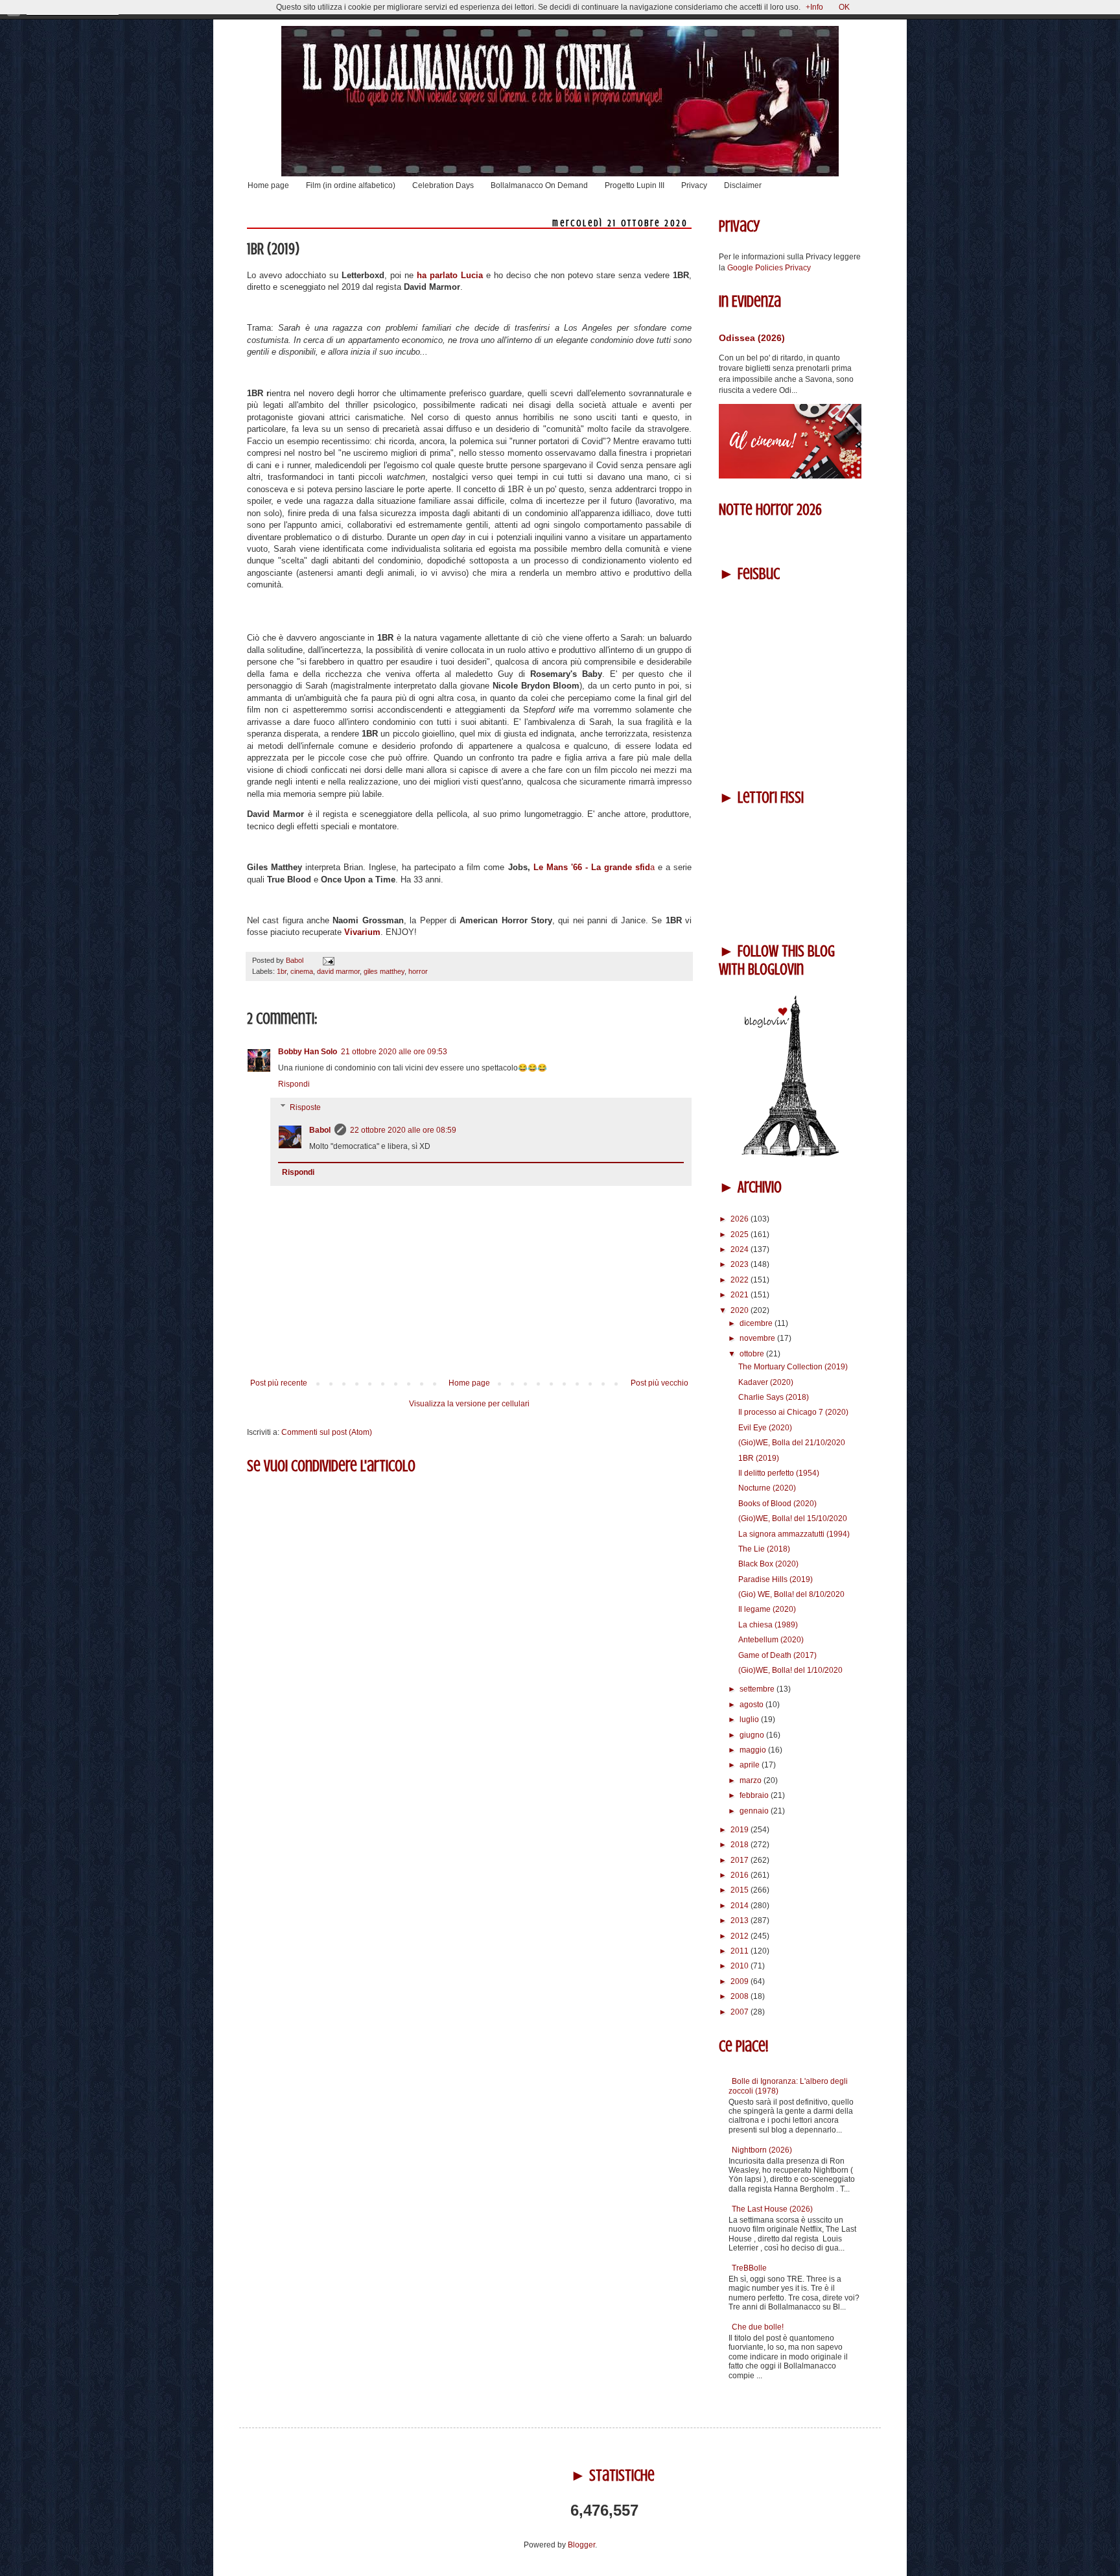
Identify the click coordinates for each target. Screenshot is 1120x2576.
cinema (302, 971)
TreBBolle (749, 2268)
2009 (741, 1981)
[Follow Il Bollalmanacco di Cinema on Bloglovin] (790, 1154)
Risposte (305, 1107)
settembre (758, 1689)
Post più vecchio (659, 1383)
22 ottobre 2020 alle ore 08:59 (403, 1130)
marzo (752, 1780)
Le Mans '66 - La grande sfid (590, 867)
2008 (741, 1996)
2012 (741, 1936)
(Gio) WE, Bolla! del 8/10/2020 (791, 1594)
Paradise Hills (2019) (776, 1579)
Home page (268, 185)
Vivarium (362, 932)
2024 (741, 1249)
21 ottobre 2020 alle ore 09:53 (394, 1052)
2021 (741, 1295)
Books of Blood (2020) (777, 1504)
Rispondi (294, 1084)
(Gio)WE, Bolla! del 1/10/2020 (790, 1670)
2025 (741, 1235)
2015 (741, 1890)
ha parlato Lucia (450, 275)
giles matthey (384, 971)
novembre (758, 1338)
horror (418, 971)
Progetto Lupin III (635, 185)
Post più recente (279, 1383)
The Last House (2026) (772, 2209)
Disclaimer (743, 185)
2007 (741, 2012)
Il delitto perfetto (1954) (779, 1473)
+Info (814, 7)
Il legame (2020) (767, 1609)
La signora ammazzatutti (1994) (794, 1534)
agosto (752, 1705)
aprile (751, 1765)
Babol (320, 1130)
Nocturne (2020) (767, 1488)
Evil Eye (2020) (765, 1428)
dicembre (757, 1323)
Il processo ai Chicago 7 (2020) (793, 1412)
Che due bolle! (758, 2327)
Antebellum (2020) (771, 1640)
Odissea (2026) (752, 338)
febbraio (755, 1795)
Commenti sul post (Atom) (327, 1432)
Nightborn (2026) (762, 2150)
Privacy (694, 185)
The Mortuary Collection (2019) (793, 1367)
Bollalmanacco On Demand (539, 185)
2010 (741, 1966)
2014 (741, 1906)
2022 (741, 1280)
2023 (741, 1264)
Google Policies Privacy (769, 268)
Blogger (581, 2545)
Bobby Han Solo (308, 1052)
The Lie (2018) (764, 1549)
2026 (741, 1219)
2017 (741, 1860)
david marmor (338, 971)
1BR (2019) (759, 1458)
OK (844, 7)
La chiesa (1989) (768, 1625)
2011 (741, 1951)
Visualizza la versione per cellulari (469, 1404)
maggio (754, 1750)
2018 (741, 1845)
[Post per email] (327, 960)
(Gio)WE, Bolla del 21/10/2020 (792, 1443)
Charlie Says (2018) (774, 1397)
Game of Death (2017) (777, 1655)
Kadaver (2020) (766, 1382)
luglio (750, 1719)
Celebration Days (443, 185)
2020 (741, 1310)
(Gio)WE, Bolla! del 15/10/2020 (793, 1518)
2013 (741, 1920)
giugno (753, 1735)
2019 (741, 1830)
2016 (741, 1875)
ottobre (753, 1354)
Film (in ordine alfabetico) (351, 185)
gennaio (755, 1811)
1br (282, 971)
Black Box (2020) (768, 1564)
